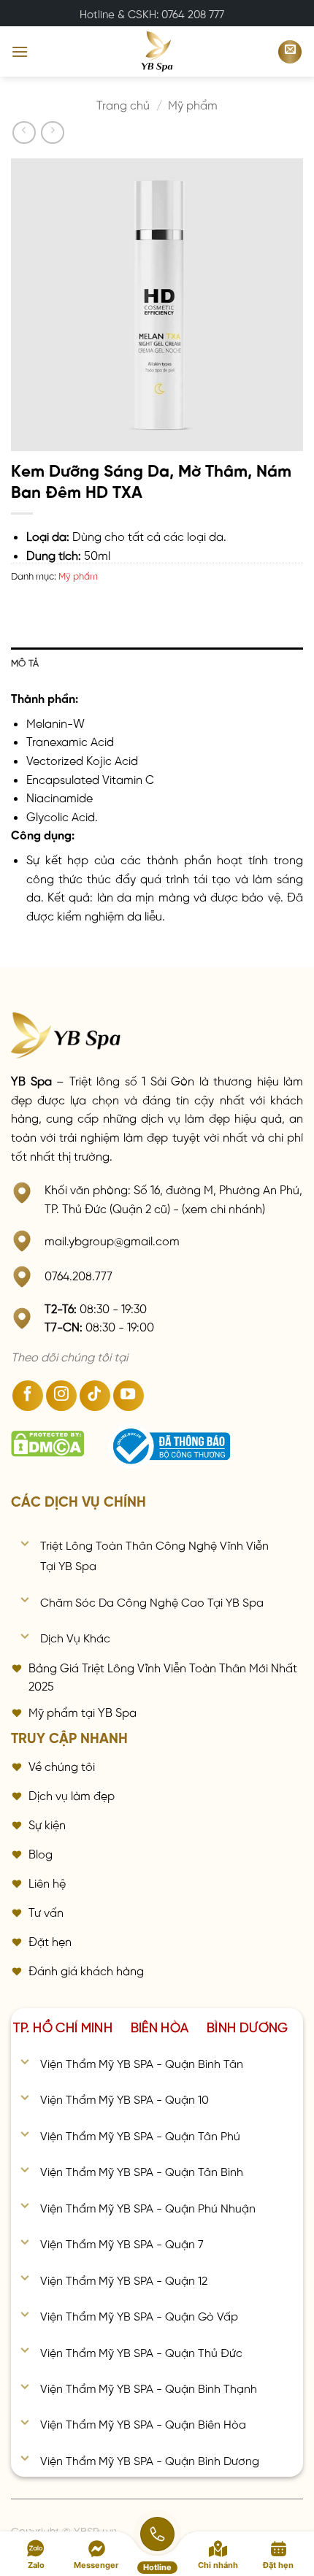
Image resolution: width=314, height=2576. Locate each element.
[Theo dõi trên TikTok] (95, 1396)
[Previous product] (52, 132)
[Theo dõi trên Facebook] (28, 1396)
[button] (20, 51)
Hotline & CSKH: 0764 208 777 (152, 13)
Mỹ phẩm (193, 104)
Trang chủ (123, 104)
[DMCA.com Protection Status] (47, 1444)
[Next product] (24, 132)
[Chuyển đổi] (25, 1544)
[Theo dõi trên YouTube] (129, 1396)
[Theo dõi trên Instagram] (61, 1396)
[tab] (63, 2026)
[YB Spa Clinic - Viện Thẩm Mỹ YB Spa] (157, 51)
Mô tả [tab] (25, 662)
